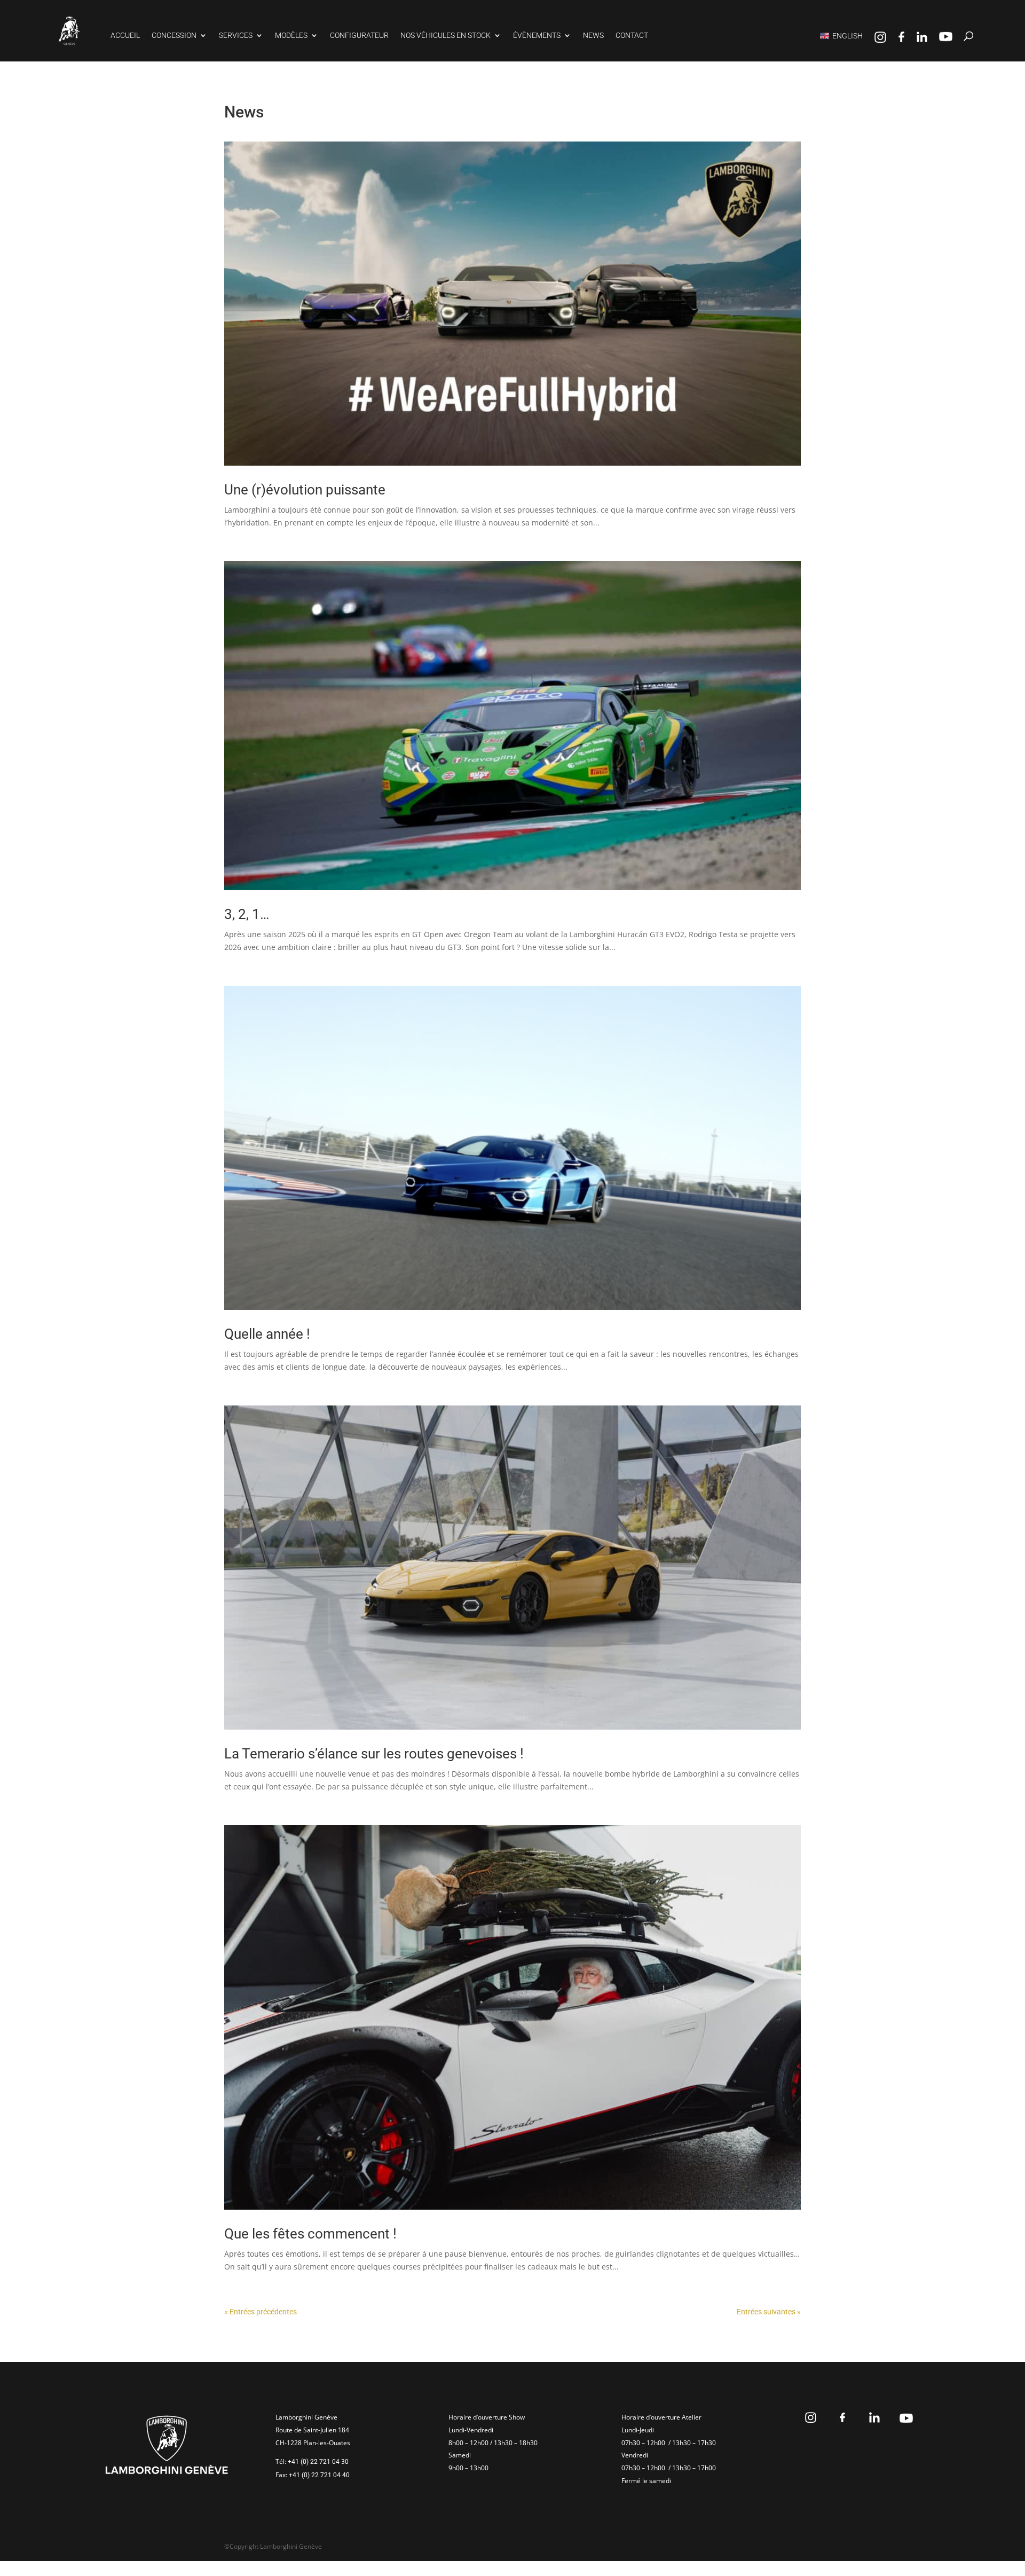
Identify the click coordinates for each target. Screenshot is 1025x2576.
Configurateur (359, 36)
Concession (174, 36)
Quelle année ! (267, 1334)
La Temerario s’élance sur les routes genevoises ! (374, 1754)
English (847, 36)
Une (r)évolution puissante (305, 490)
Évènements (537, 36)
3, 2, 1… (247, 914)
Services (236, 36)
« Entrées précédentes (261, 2312)
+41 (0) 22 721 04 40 (319, 2475)
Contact (632, 36)
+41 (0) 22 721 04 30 (318, 2462)
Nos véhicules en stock (446, 36)
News (593, 36)
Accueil (125, 36)
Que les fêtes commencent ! (310, 2234)
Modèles (291, 36)
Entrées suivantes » (769, 2312)
